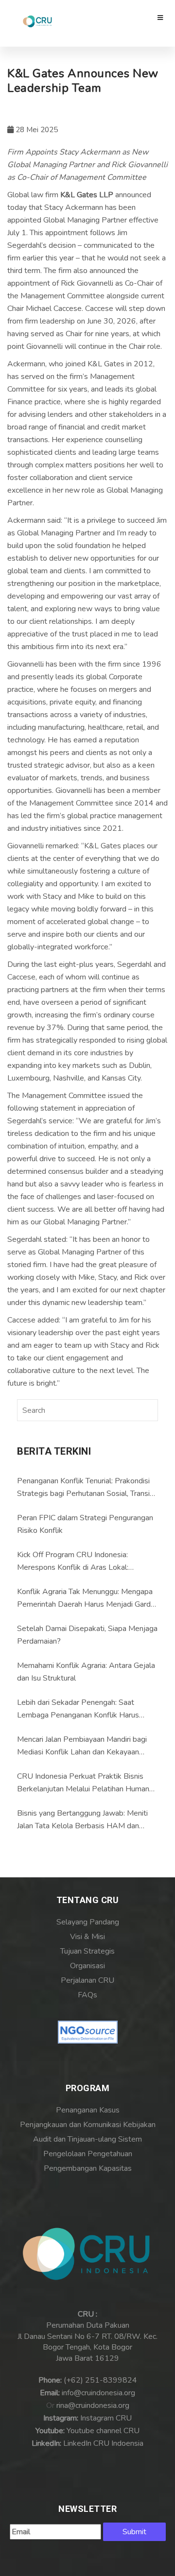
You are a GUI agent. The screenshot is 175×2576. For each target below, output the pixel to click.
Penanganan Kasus (88, 2110)
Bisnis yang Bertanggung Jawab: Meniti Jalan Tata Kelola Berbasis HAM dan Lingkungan (82, 1820)
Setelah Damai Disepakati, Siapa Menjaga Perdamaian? (87, 1635)
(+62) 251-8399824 (100, 2380)
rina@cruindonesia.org (93, 2405)
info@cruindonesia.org (98, 2393)
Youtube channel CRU (103, 2431)
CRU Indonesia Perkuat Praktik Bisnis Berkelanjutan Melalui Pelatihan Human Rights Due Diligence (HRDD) (83, 1783)
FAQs (87, 1995)
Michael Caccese (54, 309)
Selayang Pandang (88, 1922)
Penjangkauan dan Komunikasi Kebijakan (88, 2125)
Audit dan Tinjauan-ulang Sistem (87, 2139)
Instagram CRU (106, 2418)
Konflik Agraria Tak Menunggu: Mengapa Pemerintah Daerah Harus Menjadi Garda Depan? (86, 1598)
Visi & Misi (87, 1937)
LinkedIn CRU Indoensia (103, 2443)
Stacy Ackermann (74, 207)
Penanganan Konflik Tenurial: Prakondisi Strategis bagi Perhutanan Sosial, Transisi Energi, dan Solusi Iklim (86, 1488)
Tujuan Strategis (87, 1951)
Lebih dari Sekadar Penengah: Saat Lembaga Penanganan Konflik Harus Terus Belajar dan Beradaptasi (78, 1709)
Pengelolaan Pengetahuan (88, 2154)
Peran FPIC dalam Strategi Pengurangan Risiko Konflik (85, 1524)
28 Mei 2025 (36, 130)
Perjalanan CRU (87, 1980)
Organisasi (87, 1966)
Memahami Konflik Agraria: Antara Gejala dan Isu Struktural (86, 1672)
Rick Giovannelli (87, 283)
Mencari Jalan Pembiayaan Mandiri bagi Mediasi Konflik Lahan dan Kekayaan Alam (82, 1746)
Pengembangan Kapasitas (88, 2168)
